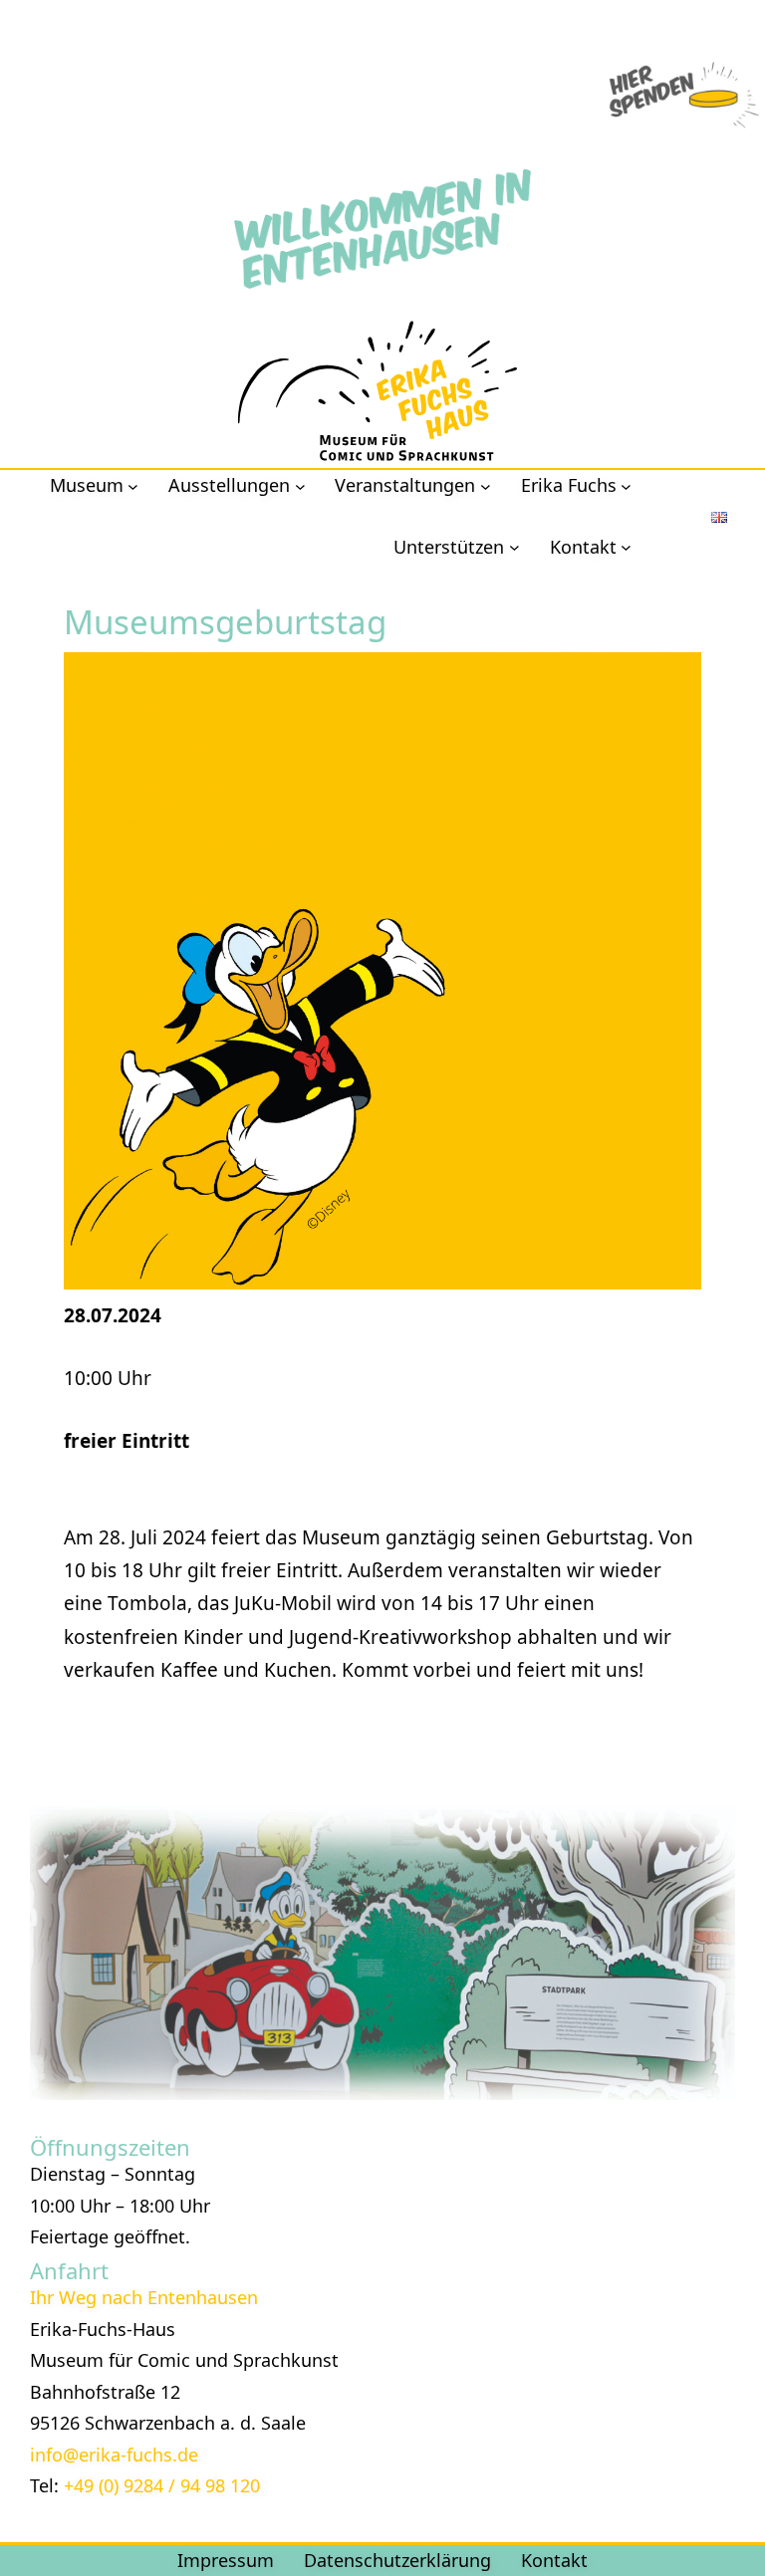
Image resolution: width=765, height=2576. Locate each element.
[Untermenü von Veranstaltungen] (486, 485)
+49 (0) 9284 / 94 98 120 (162, 2485)
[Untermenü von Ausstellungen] (300, 485)
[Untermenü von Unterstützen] (514, 547)
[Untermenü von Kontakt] (626, 547)
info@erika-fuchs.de (114, 2455)
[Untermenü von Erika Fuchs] (626, 485)
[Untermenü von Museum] (133, 485)
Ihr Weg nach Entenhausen (144, 2297)
